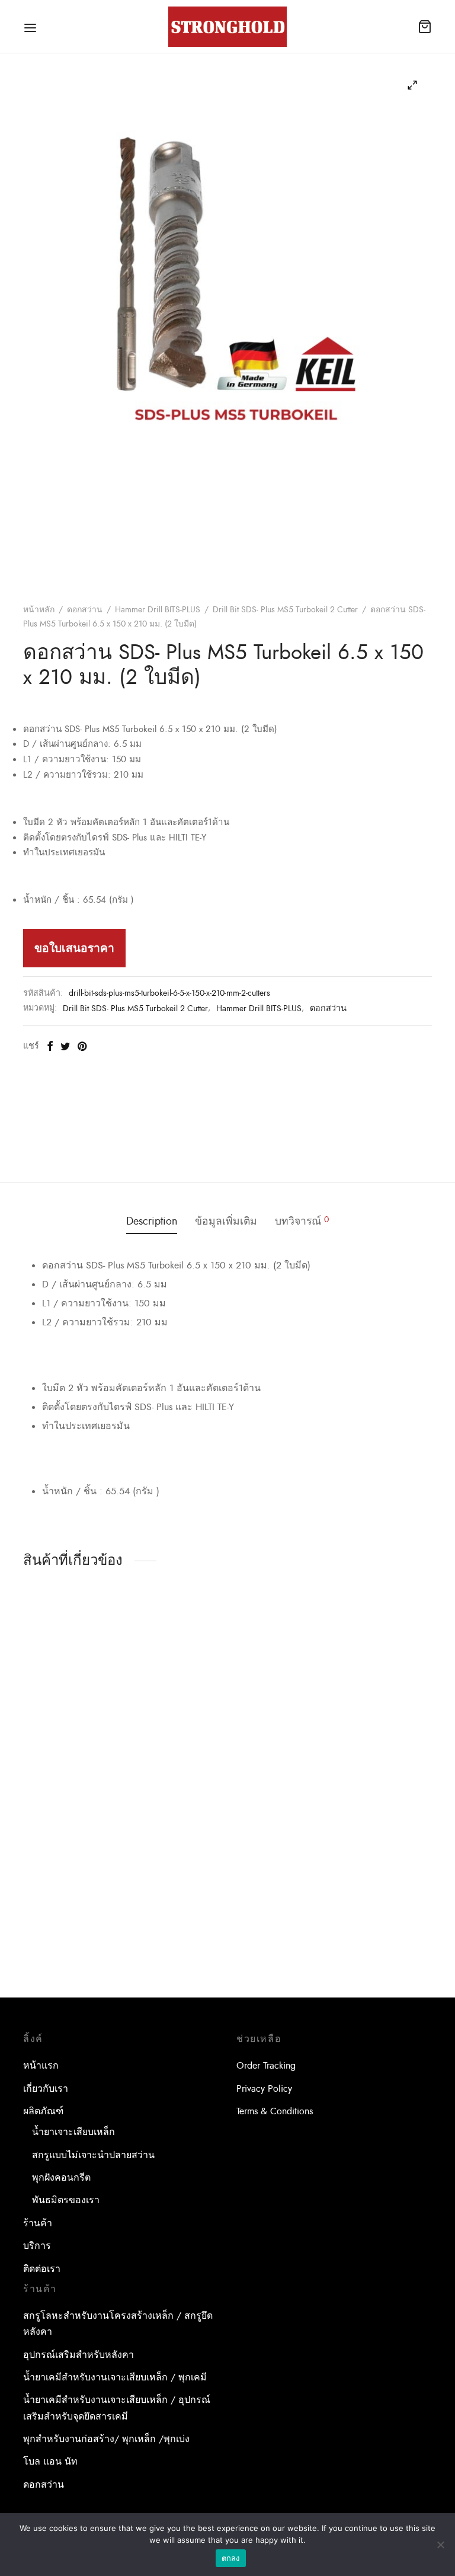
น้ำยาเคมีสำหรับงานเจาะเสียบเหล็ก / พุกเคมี (115, 2377)
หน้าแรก (41, 2066)
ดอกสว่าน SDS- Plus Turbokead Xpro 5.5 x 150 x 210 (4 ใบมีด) (221, 1776)
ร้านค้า (38, 2223)
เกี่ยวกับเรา (46, 2089)
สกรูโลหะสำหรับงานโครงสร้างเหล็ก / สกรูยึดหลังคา (118, 2324)
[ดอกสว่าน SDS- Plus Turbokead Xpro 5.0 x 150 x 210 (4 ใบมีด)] (370, 1688)
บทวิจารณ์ (302, 1221)
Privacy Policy (264, 2089)
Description (152, 1221)
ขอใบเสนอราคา (74, 948)
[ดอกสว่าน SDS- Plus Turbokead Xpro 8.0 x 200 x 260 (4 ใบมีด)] (85, 1688)
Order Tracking (266, 2066)
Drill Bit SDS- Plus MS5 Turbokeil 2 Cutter (285, 610)
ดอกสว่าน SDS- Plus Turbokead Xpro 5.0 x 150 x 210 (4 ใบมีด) (364, 1776)
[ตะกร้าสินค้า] (425, 27)
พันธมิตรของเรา (66, 2200)
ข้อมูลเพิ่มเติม (226, 1221)
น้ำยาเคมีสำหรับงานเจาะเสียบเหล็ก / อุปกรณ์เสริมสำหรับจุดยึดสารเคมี (117, 2408)
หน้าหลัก (39, 610)
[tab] (152, 1222)
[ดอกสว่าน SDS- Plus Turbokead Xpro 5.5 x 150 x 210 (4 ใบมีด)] (227, 1688)
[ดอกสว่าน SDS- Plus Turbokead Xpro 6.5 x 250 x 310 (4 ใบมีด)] (85, 1877)
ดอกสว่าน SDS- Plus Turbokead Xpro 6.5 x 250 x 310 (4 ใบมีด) (80, 1965)
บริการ (37, 2246)
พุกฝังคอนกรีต (61, 2178)
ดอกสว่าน (85, 610)
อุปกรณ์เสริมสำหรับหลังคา (78, 2355)
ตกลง (231, 2558)
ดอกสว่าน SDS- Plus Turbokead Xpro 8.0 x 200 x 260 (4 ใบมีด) (80, 1776)
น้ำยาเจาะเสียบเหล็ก (73, 2132)
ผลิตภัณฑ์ (43, 2111)
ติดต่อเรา (42, 2269)
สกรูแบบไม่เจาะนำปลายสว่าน (93, 2155)
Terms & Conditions (275, 2111)
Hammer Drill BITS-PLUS (158, 610)
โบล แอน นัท (50, 2462)
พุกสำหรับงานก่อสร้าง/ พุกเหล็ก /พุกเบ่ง (106, 2439)
